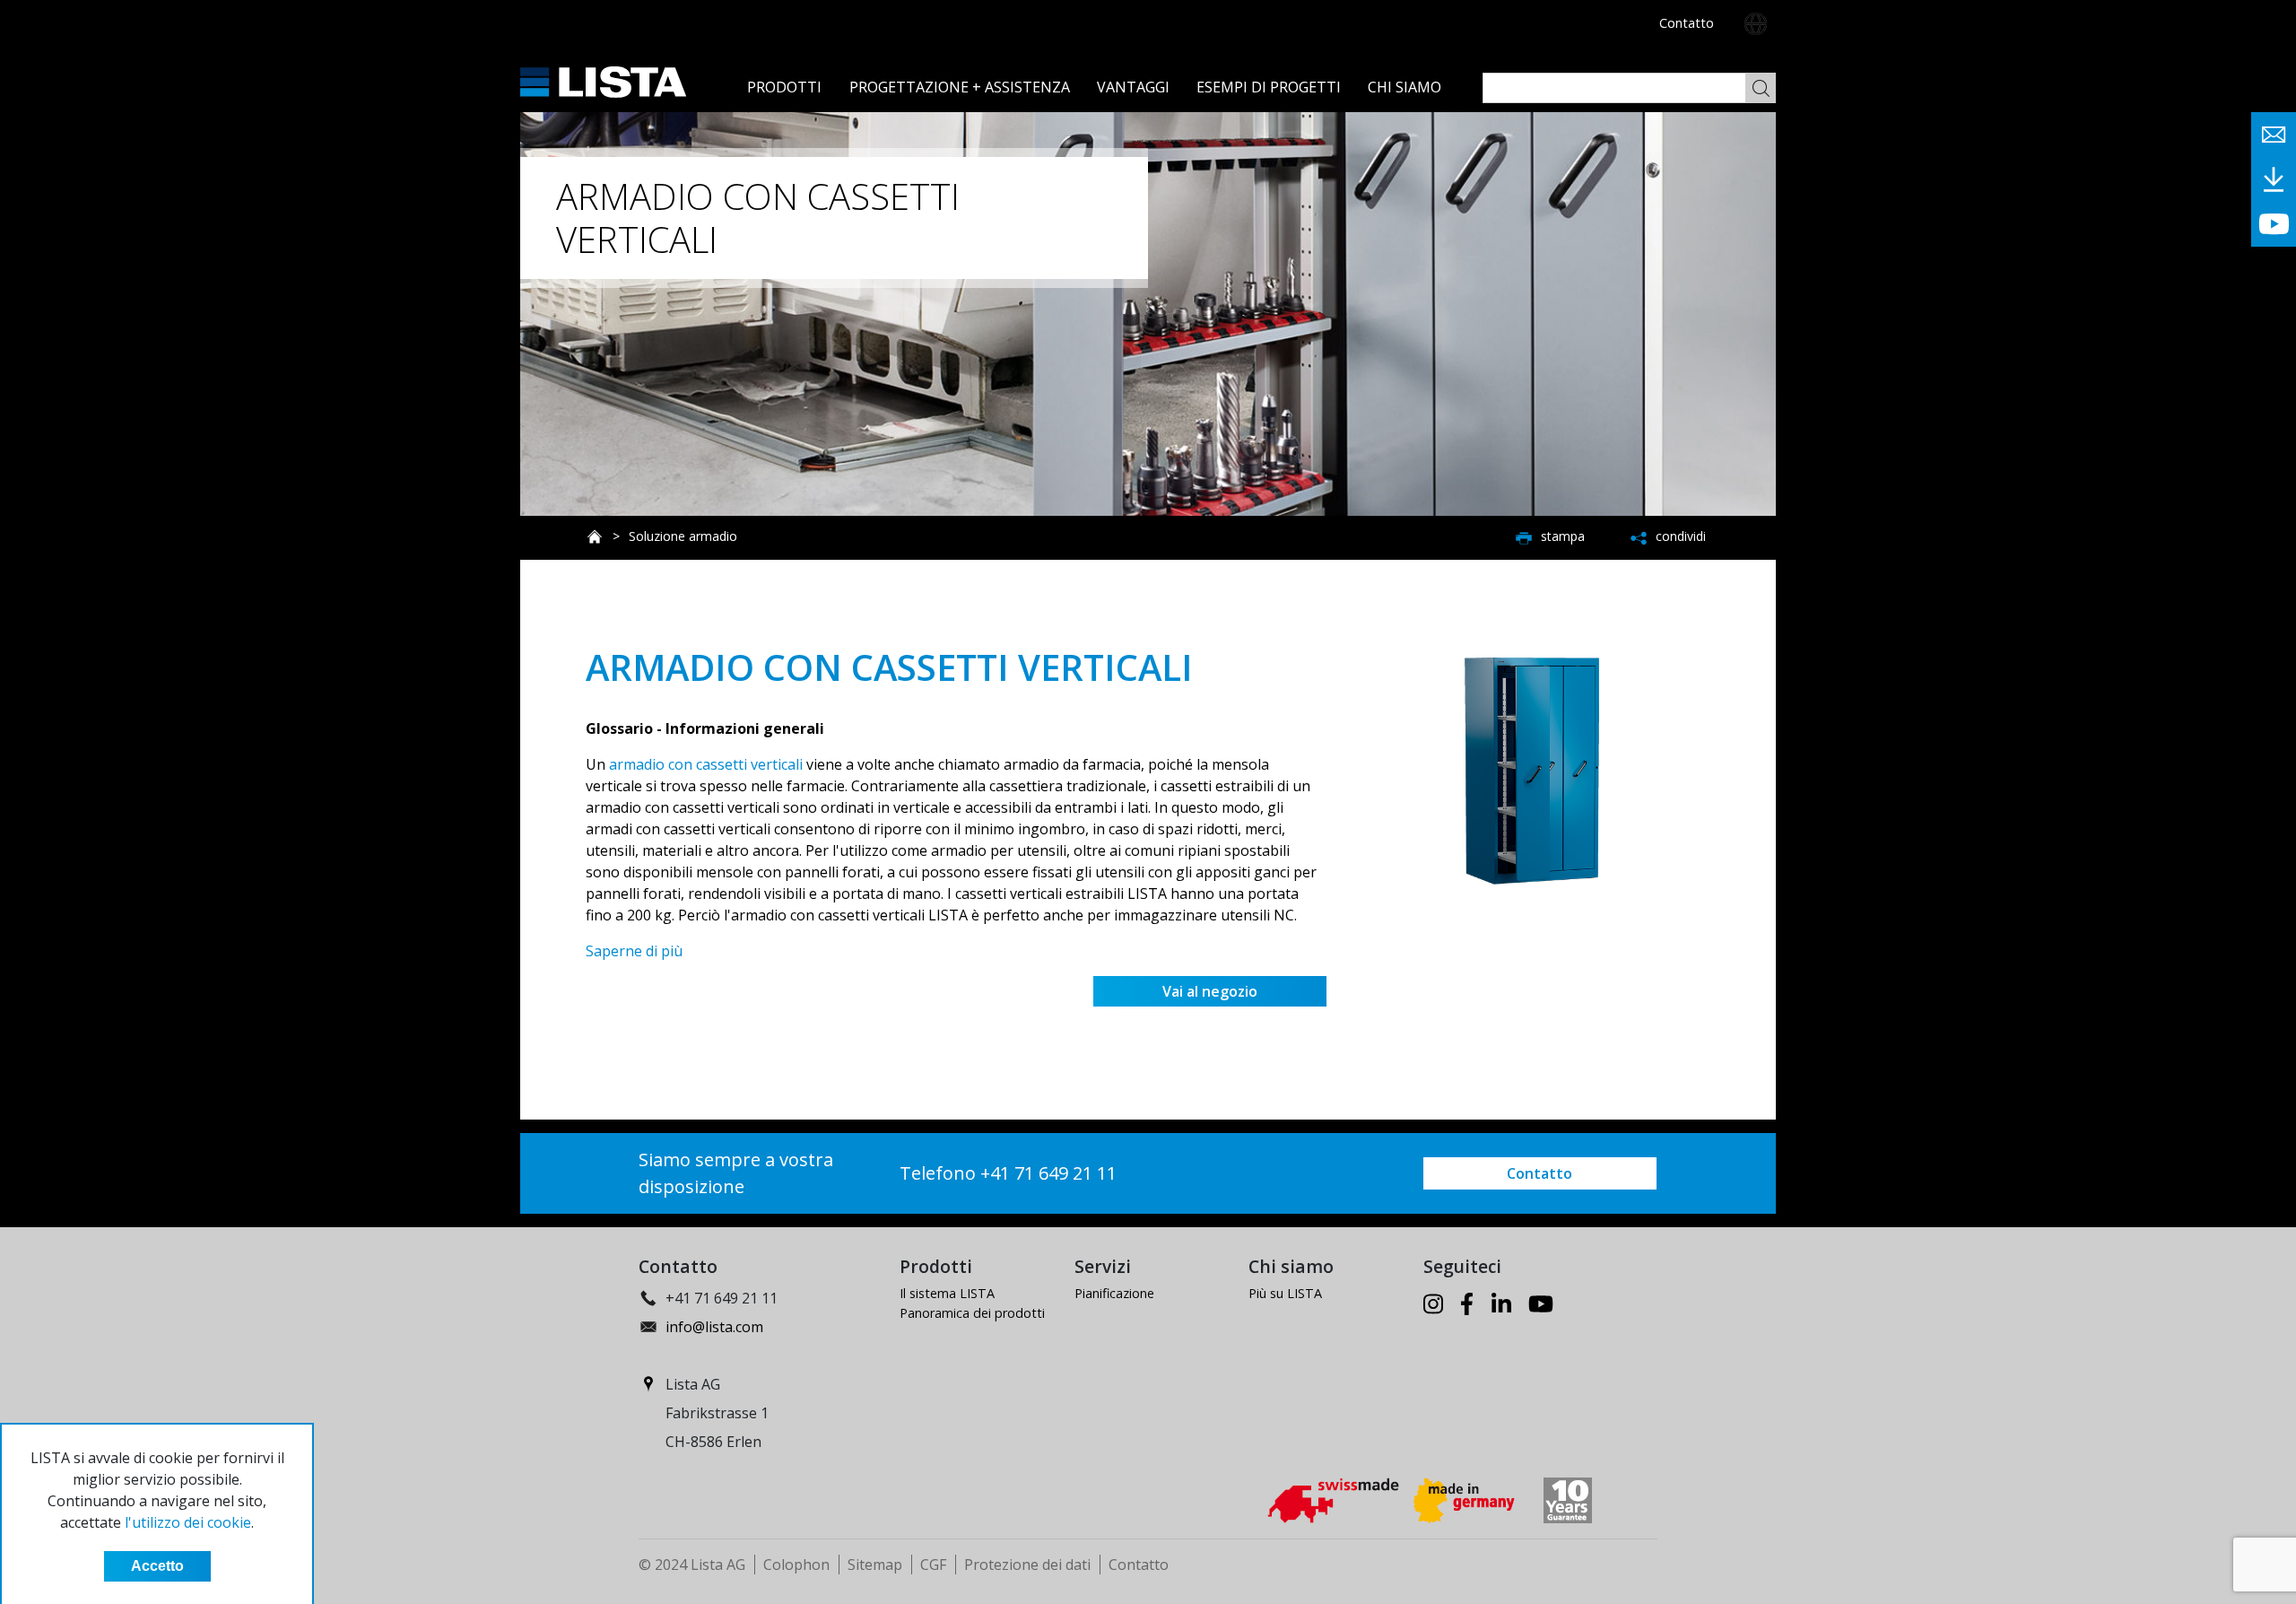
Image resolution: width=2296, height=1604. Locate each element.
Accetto (157, 1566)
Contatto (1687, 23)
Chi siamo (1405, 87)
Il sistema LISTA (947, 1293)
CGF (933, 1565)
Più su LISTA (1285, 1293)
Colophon (796, 1565)
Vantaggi (1133, 87)
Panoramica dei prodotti (972, 1313)
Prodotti (784, 87)
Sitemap (875, 1565)
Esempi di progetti (1269, 87)
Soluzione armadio (683, 536)
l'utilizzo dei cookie (188, 1522)
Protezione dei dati (1027, 1565)
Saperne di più (634, 951)
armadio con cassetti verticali (706, 764)
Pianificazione (1114, 1293)
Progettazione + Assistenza (960, 87)
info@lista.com (714, 1327)
